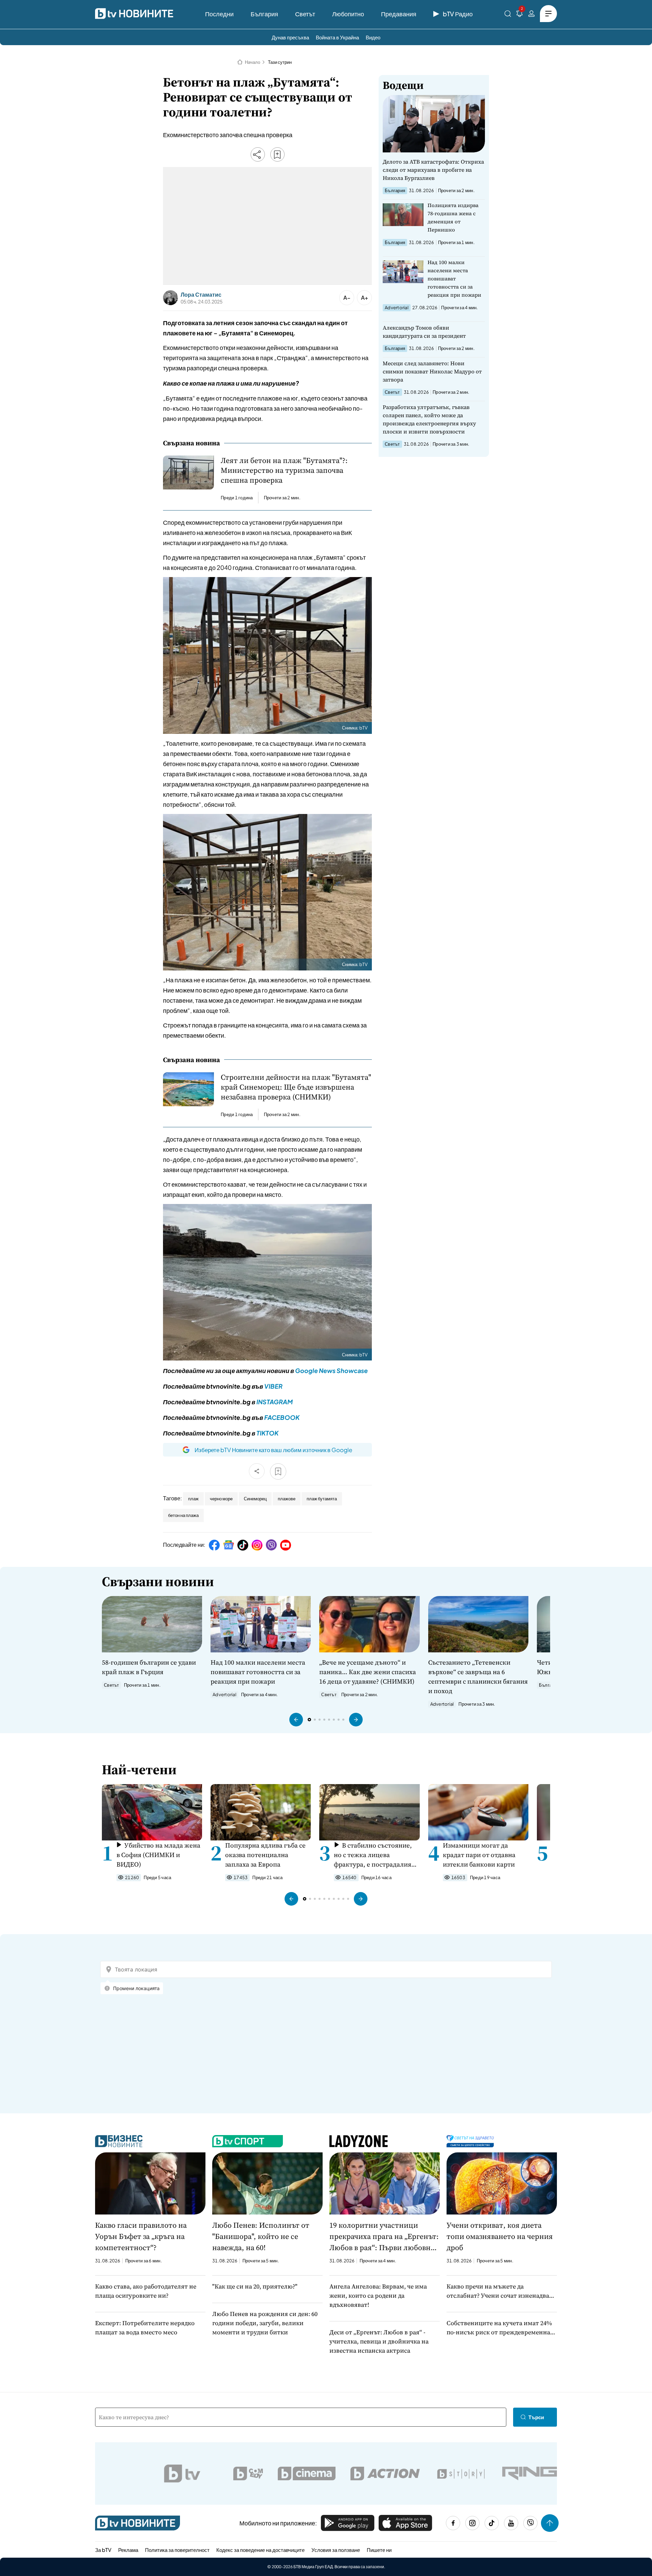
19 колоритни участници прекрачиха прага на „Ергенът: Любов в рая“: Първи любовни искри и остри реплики (384, 2237)
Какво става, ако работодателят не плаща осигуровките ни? (146, 2291)
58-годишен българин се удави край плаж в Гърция (149, 1667)
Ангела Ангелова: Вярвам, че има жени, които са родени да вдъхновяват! (378, 2295)
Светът (305, 14)
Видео (373, 37)
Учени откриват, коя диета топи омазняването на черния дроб (500, 2236)
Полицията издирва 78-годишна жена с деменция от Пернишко (453, 217)
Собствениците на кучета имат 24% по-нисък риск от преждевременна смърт (499, 2328)
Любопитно (348, 14)
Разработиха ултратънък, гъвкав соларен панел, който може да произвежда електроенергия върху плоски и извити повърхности (429, 419)
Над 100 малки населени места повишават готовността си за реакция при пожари (454, 279)
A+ (365, 298)
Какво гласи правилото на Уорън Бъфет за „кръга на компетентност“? (141, 2236)
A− (347, 298)
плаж (193, 1499)
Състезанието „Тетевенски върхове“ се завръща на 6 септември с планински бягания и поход (478, 1676)
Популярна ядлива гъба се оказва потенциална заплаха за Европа (265, 1855)
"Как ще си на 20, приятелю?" (255, 2286)
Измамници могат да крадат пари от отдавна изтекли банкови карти (479, 1855)
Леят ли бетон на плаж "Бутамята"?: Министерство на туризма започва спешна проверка (284, 470)
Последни (219, 14)
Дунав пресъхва (290, 37)
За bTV (103, 2550)
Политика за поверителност (177, 2550)
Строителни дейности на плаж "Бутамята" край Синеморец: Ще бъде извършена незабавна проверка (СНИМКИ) (296, 1087)
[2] (520, 15)
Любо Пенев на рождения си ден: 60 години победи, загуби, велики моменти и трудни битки (265, 2323)
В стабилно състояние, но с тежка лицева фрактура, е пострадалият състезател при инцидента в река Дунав (375, 1855)
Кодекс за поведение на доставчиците (260, 2550)
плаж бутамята (322, 1499)
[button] (296, 1720)
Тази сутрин (280, 62)
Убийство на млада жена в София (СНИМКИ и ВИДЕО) (158, 1855)
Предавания (399, 14)
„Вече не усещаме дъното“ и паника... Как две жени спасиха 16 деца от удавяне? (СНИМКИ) (368, 1672)
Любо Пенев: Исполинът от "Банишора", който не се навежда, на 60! (261, 2236)
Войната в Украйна (337, 37)
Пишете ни (379, 2550)
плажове (287, 1499)
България (264, 14)
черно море (221, 1499)
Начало (252, 62)
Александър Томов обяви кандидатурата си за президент (424, 332)
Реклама (128, 2550)
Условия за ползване (336, 2550)
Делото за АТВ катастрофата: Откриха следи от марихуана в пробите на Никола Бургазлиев (433, 170)
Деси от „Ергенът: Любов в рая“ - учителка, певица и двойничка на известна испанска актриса (379, 2341)
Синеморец (255, 1499)
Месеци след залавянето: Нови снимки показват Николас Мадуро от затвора (432, 371)
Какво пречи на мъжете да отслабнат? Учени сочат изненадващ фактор (501, 2291)
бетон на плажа (183, 1515)
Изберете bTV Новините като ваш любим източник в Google (273, 1450)
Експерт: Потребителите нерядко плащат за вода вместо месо (145, 2328)
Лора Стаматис (201, 295)
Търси (536, 2417)
